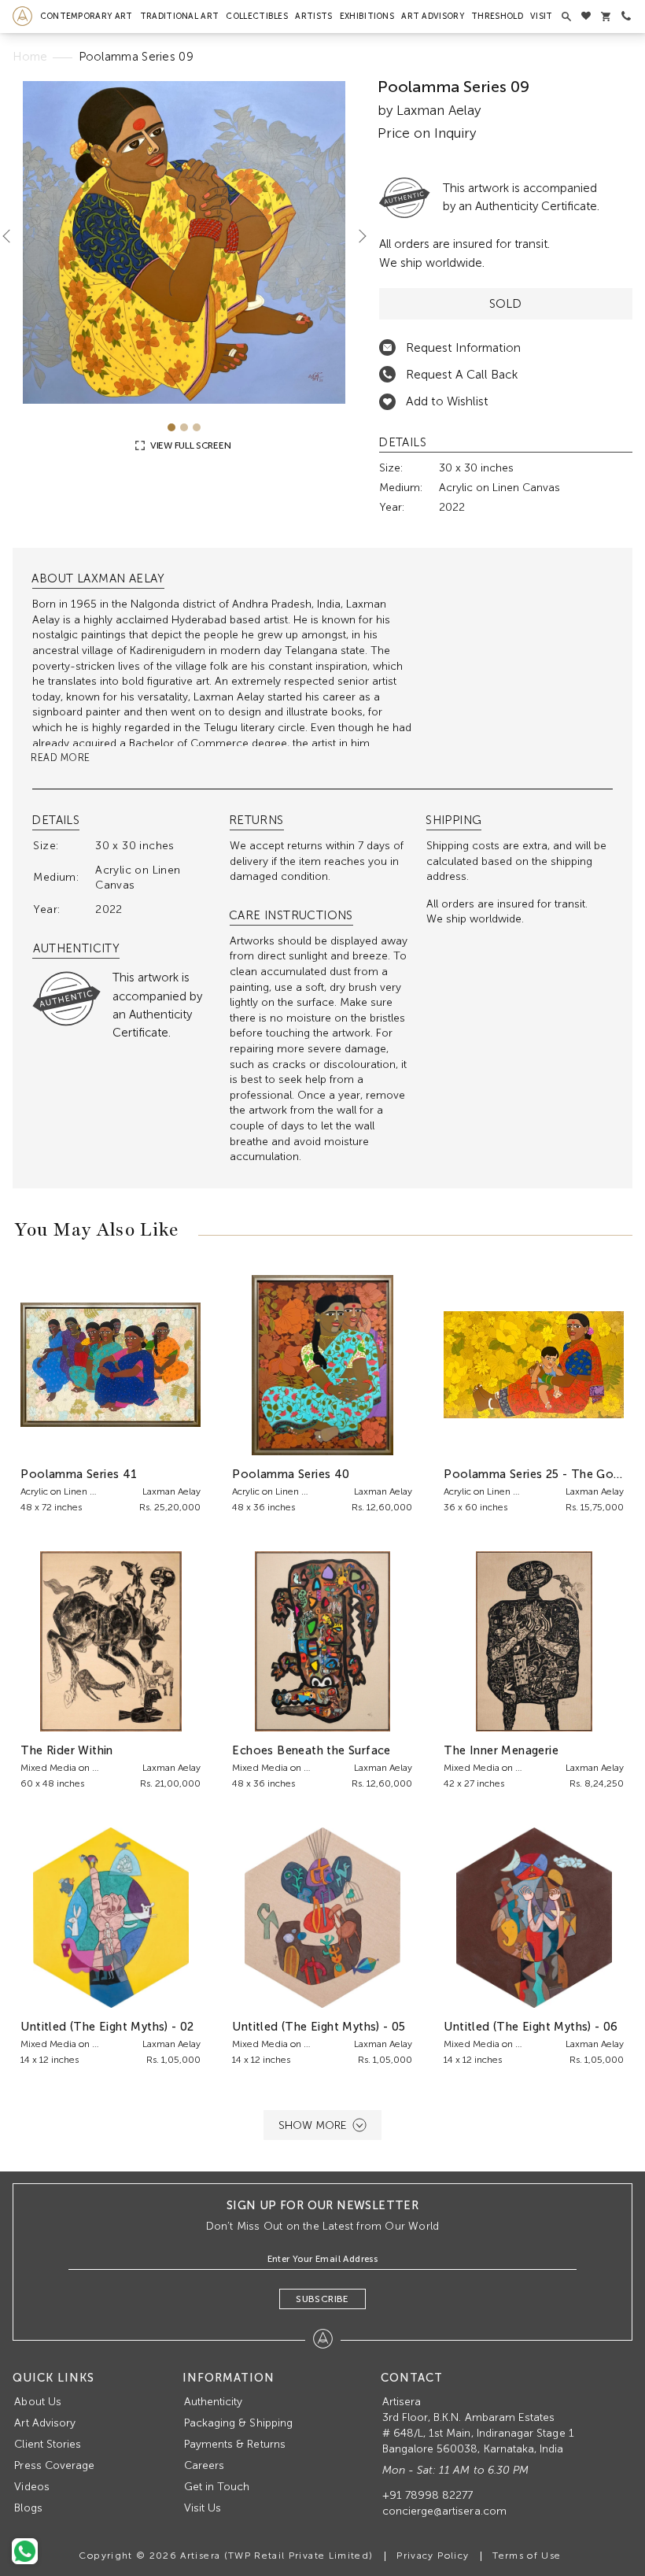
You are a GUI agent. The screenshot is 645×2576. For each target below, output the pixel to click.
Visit (542, 16)
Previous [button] (13, 236)
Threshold (497, 16)
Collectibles (257, 16)
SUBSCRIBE (322, 2299)
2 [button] (184, 427)
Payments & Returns (235, 2444)
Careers (204, 2465)
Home (30, 57)
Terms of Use (527, 2556)
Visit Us (203, 2508)
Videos (31, 2487)
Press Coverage (54, 2465)
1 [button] (171, 427)
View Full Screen (189, 445)
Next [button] (356, 236)
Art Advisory (433, 16)
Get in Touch (217, 2487)
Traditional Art (180, 16)
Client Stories (48, 2444)
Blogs (28, 2508)
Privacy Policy (433, 2556)
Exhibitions (367, 16)
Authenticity (214, 2402)
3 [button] (197, 427)
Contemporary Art (87, 16)
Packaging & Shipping (238, 2423)
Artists (313, 16)
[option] (184, 242)
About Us (37, 2402)
